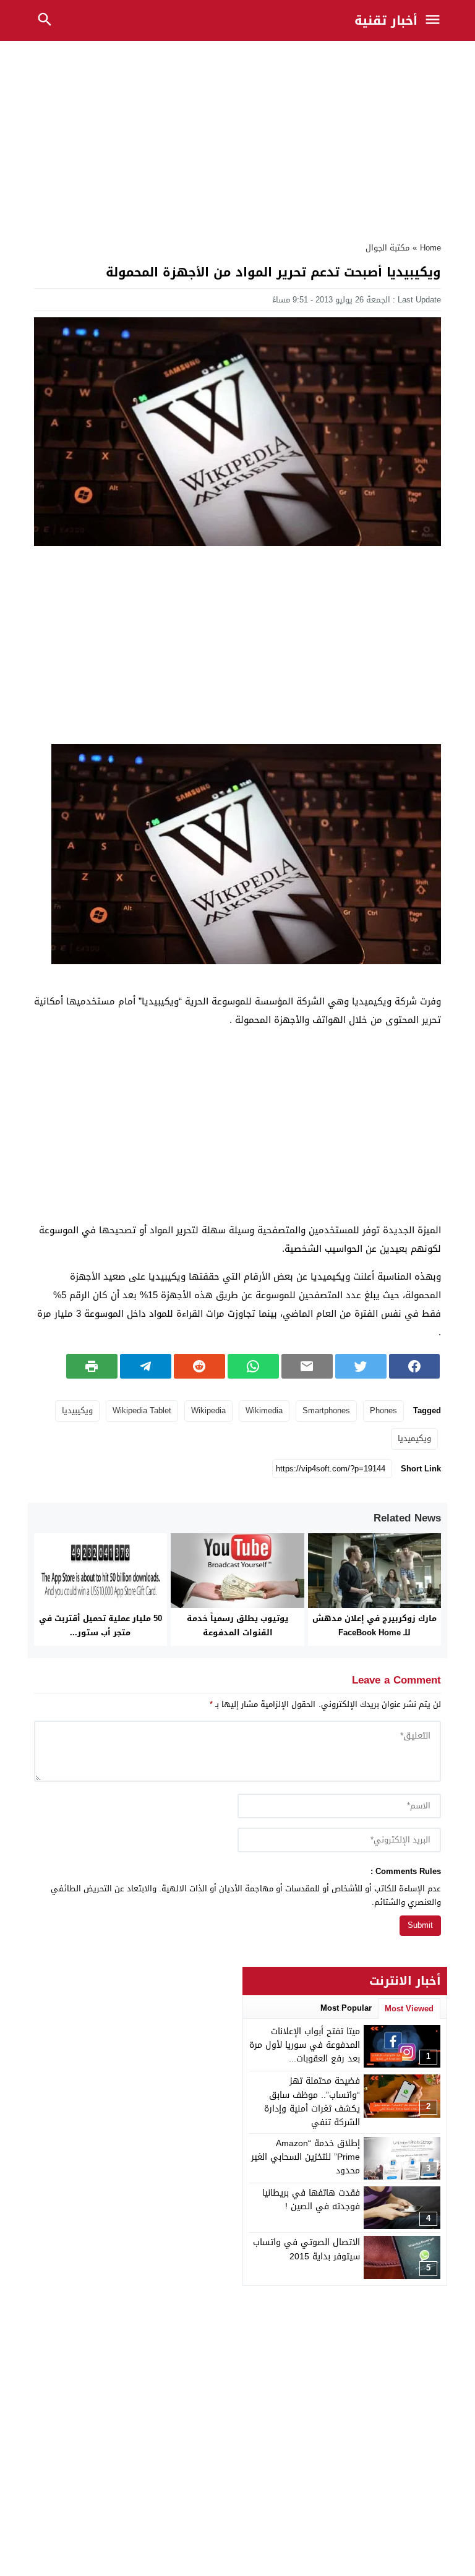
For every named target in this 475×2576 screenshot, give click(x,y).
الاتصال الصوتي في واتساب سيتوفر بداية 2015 (306, 2249)
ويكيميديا (414, 1438)
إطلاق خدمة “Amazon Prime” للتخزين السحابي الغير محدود (306, 2157)
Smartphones (326, 1410)
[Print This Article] (92, 1366)
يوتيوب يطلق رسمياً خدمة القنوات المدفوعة (237, 1625)
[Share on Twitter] (361, 1366)
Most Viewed (409, 2009)
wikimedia (264, 1410)
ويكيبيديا (77, 1410)
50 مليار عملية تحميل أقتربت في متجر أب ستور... (101, 1625)
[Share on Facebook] (415, 1366)
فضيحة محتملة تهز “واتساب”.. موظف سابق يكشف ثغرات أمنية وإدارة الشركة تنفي (312, 2102)
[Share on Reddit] (199, 1366)
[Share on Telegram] (146, 1366)
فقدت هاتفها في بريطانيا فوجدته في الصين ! (311, 2200)
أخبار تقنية (386, 20)
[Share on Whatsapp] (253, 1366)
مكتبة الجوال (387, 248)
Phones (383, 1410)
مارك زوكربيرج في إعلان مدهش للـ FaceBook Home (374, 1625)
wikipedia (208, 1410)
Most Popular (346, 2008)
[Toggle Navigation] (436, 20)
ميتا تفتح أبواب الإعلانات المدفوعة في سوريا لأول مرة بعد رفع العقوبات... (305, 2045)
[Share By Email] (307, 1366)
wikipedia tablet (142, 1410)
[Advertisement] (237, 138)
